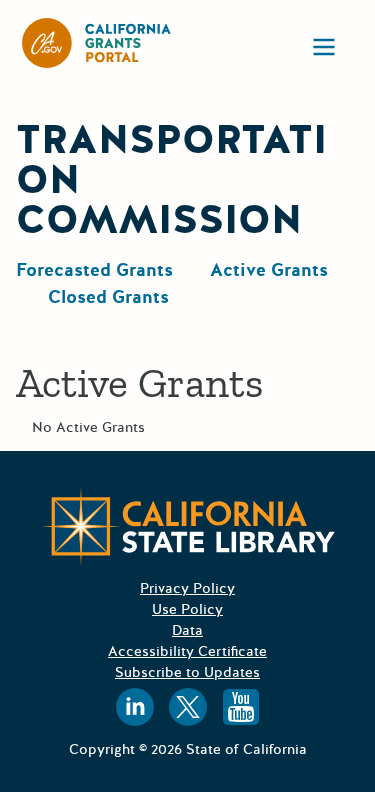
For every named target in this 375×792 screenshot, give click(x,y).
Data (187, 630)
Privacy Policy (187, 588)
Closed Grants (108, 297)
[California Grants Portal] (97, 43)
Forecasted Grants (94, 270)
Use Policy (187, 609)
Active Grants (269, 270)
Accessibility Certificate (187, 651)
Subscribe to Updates (187, 672)
